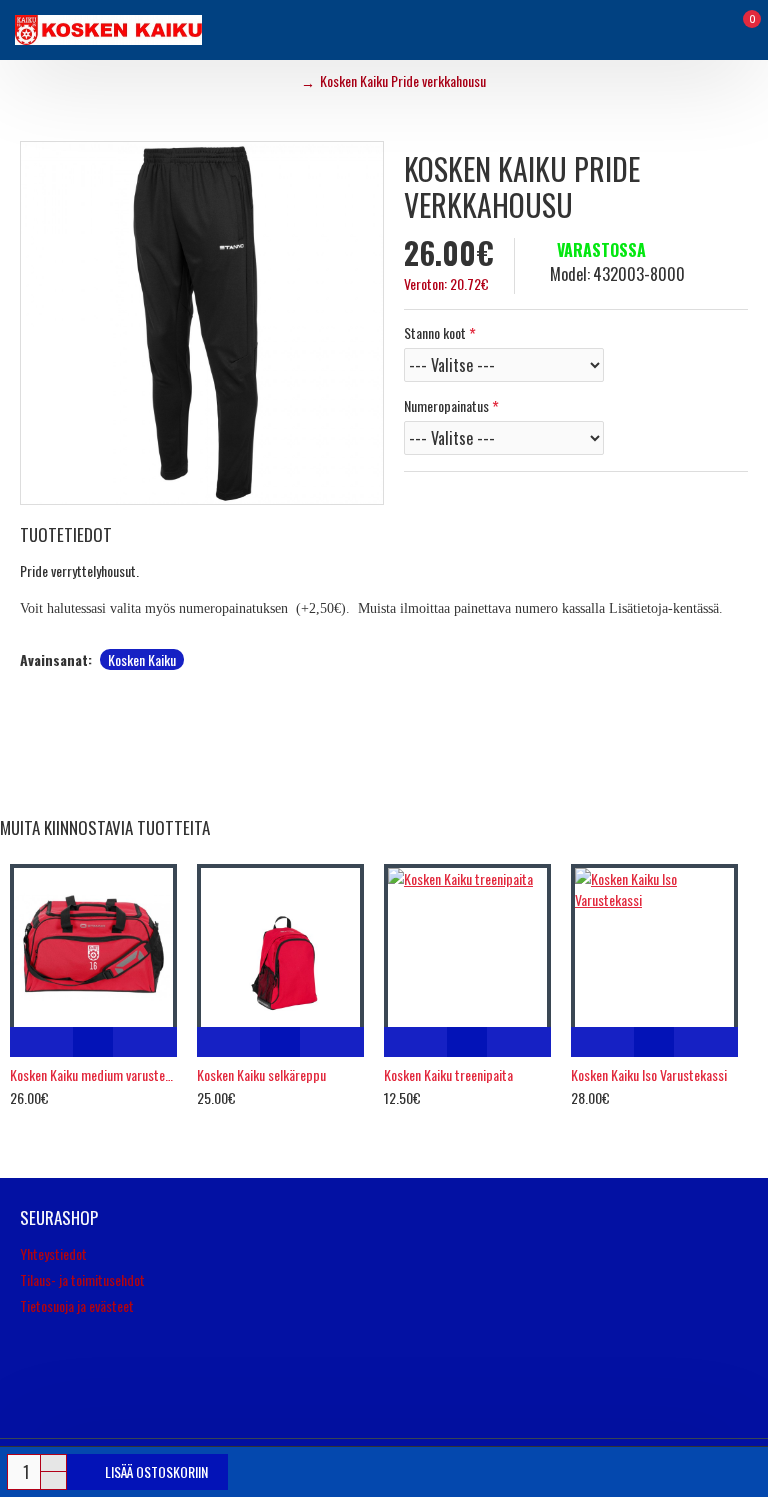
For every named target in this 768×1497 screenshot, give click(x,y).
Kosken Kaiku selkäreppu (261, 1075)
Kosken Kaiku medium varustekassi (93, 1075)
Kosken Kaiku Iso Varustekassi (649, 1075)
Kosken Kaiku (142, 659)
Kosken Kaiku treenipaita (448, 1075)
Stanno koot (435, 332)
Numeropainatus (446, 405)
